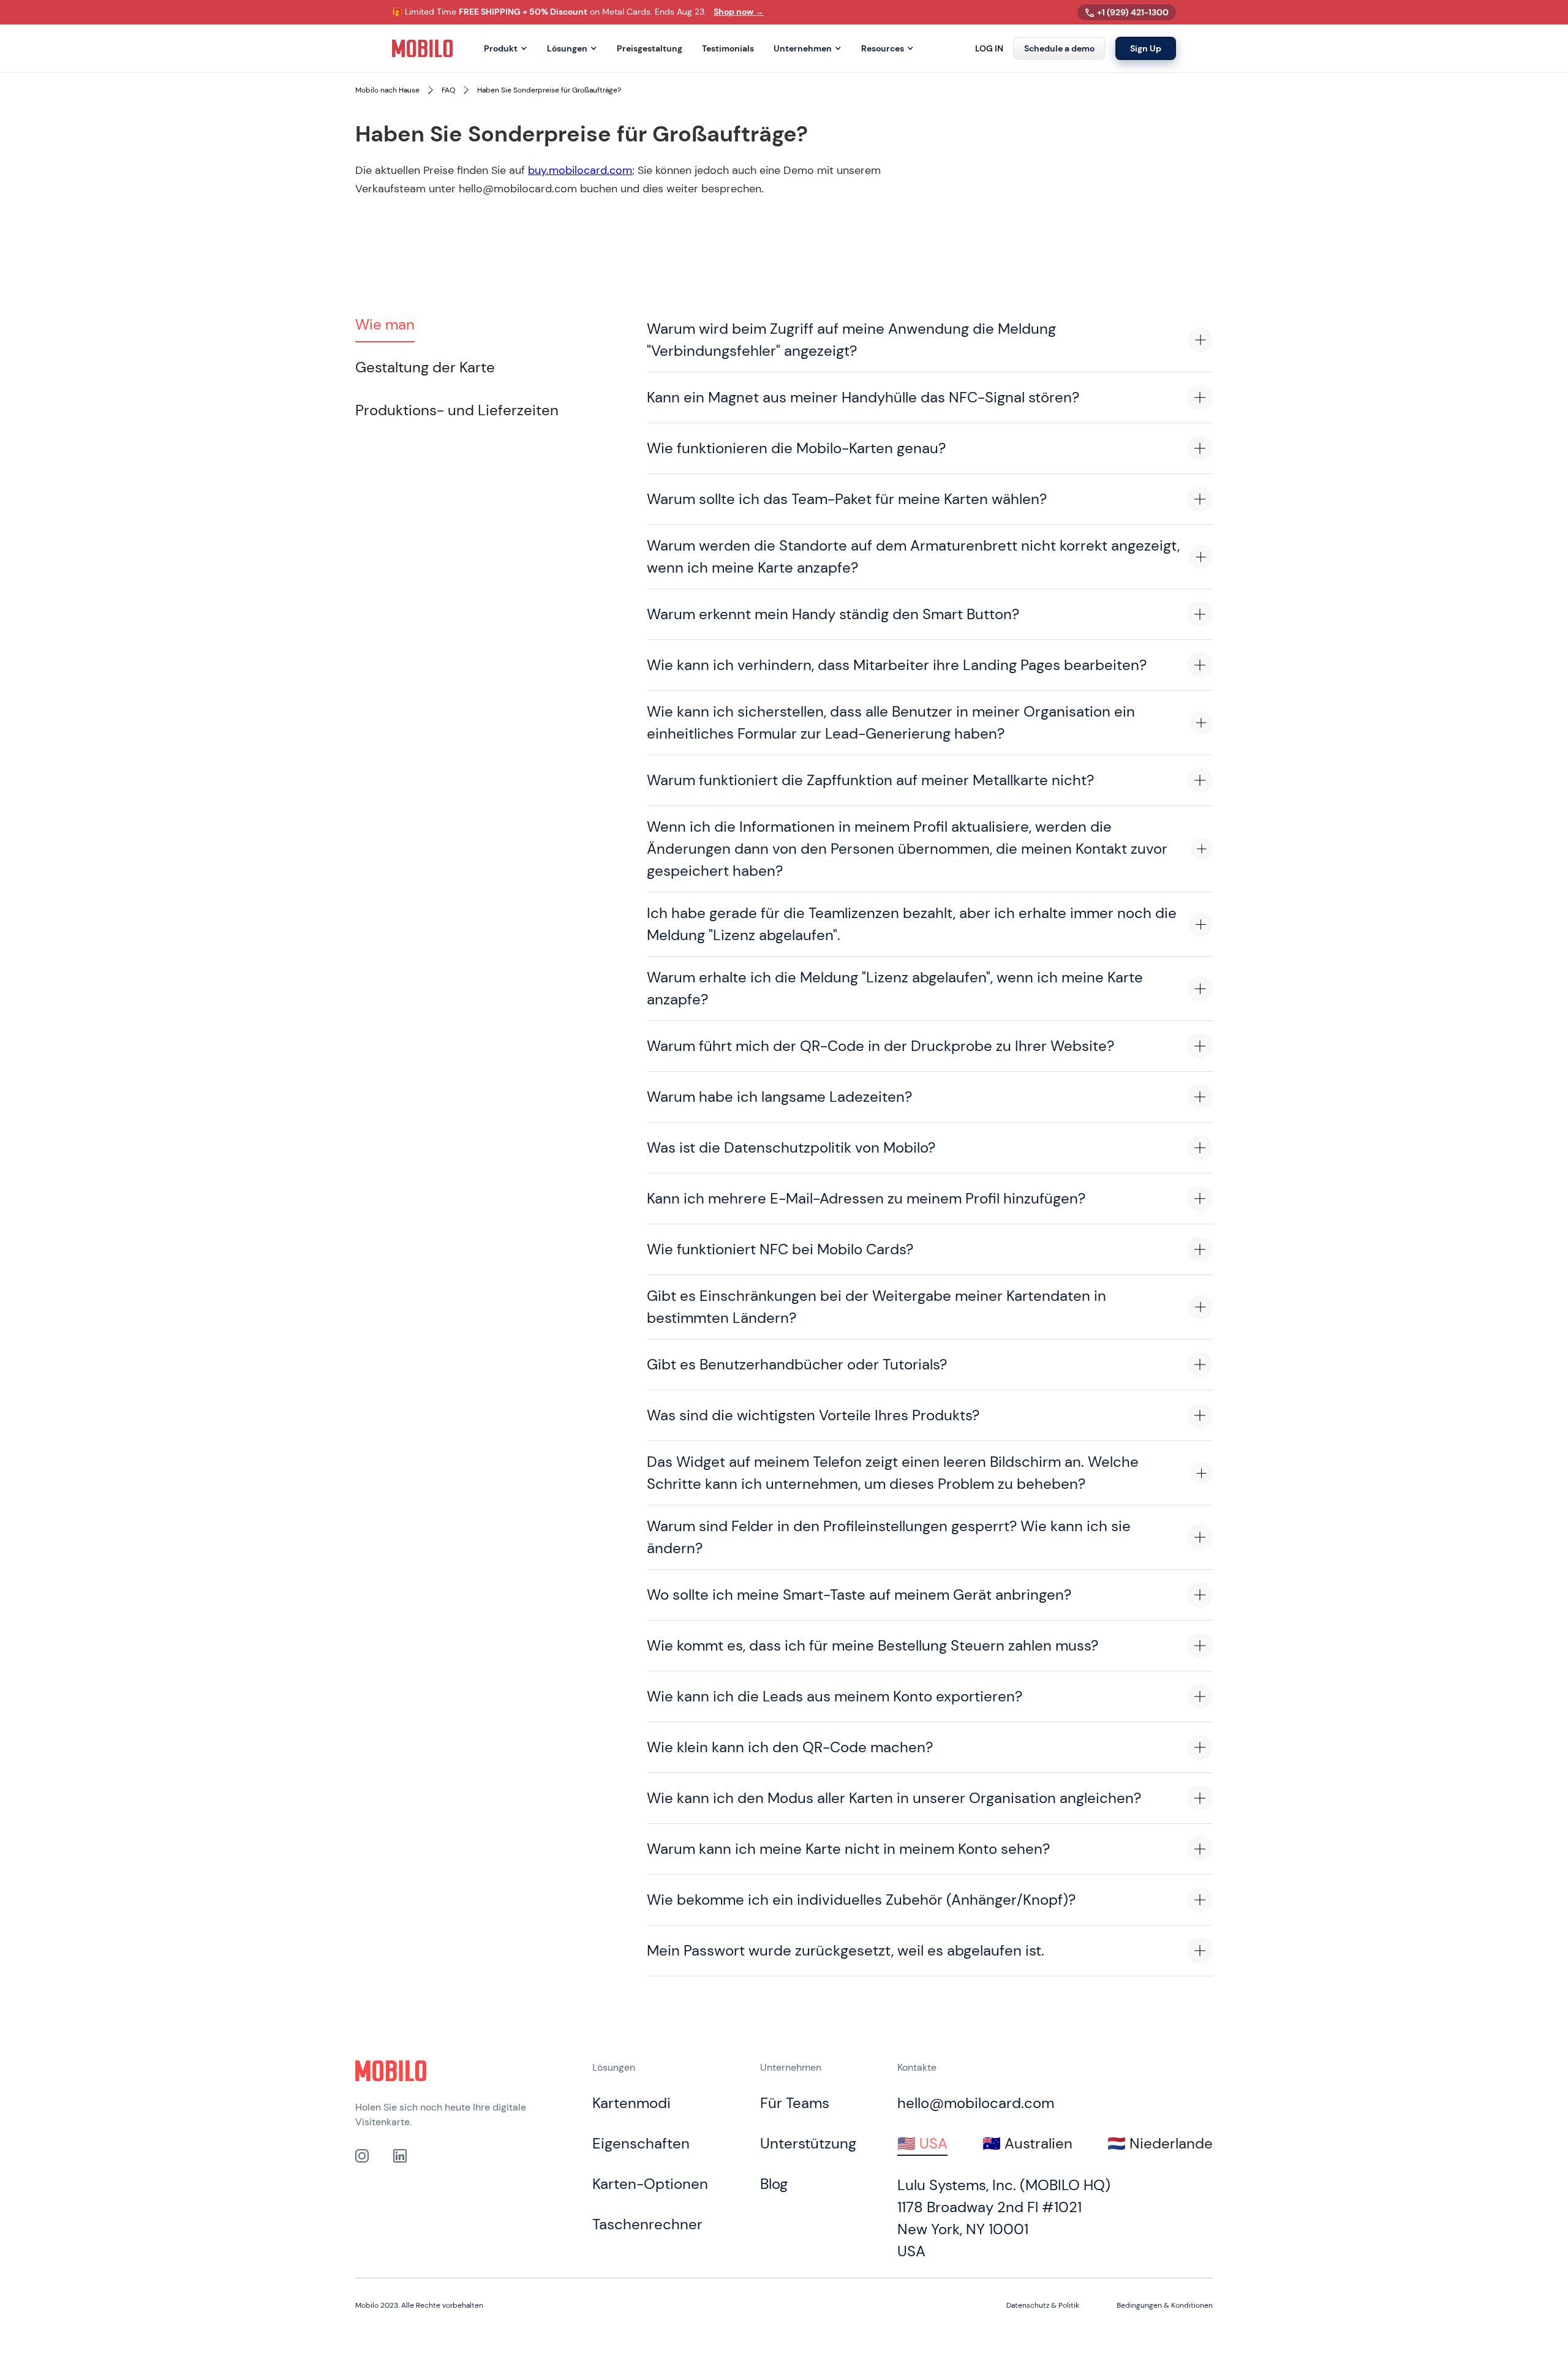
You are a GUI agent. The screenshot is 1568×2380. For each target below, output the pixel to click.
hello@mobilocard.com (976, 2103)
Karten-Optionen (650, 2184)
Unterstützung (808, 2143)
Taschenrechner (647, 2224)
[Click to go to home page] (391, 2071)
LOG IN (989, 49)
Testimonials (728, 49)
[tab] (385, 325)
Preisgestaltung (650, 49)
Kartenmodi (631, 2103)
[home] (423, 48)
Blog (774, 2184)
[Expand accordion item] (1200, 340)
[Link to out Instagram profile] (362, 2156)
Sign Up (1146, 48)
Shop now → (739, 12)
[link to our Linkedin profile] (400, 2156)
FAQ (448, 90)
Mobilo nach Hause (387, 90)
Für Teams (795, 2103)
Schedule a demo (1059, 48)
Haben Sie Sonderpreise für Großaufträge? (549, 90)
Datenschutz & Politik (1043, 2305)
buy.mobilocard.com (580, 170)
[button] (506, 49)
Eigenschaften (641, 2143)
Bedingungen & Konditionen (1165, 2305)
